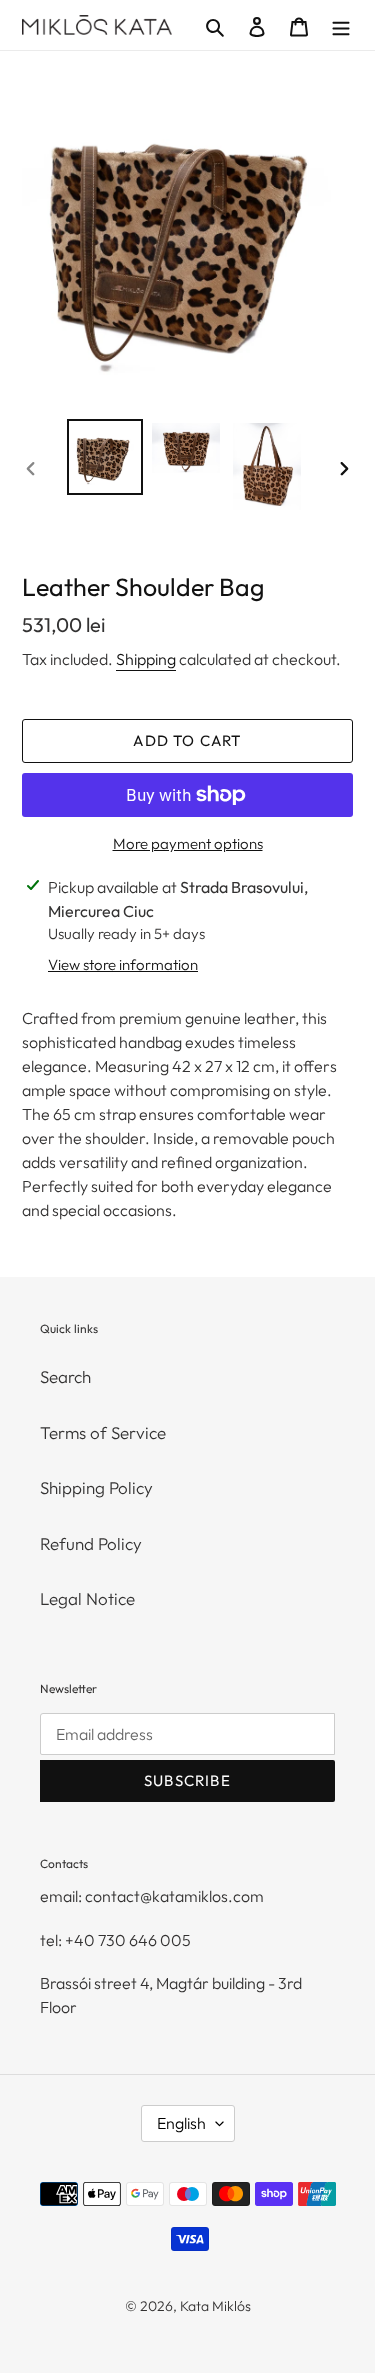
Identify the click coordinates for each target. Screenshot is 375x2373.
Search (65, 1376)
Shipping (146, 659)
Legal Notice (87, 1598)
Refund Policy (91, 1543)
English (181, 2123)
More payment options (188, 843)
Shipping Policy (96, 1487)
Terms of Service (103, 1432)
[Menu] (341, 25)
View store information (123, 964)
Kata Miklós (215, 2306)
